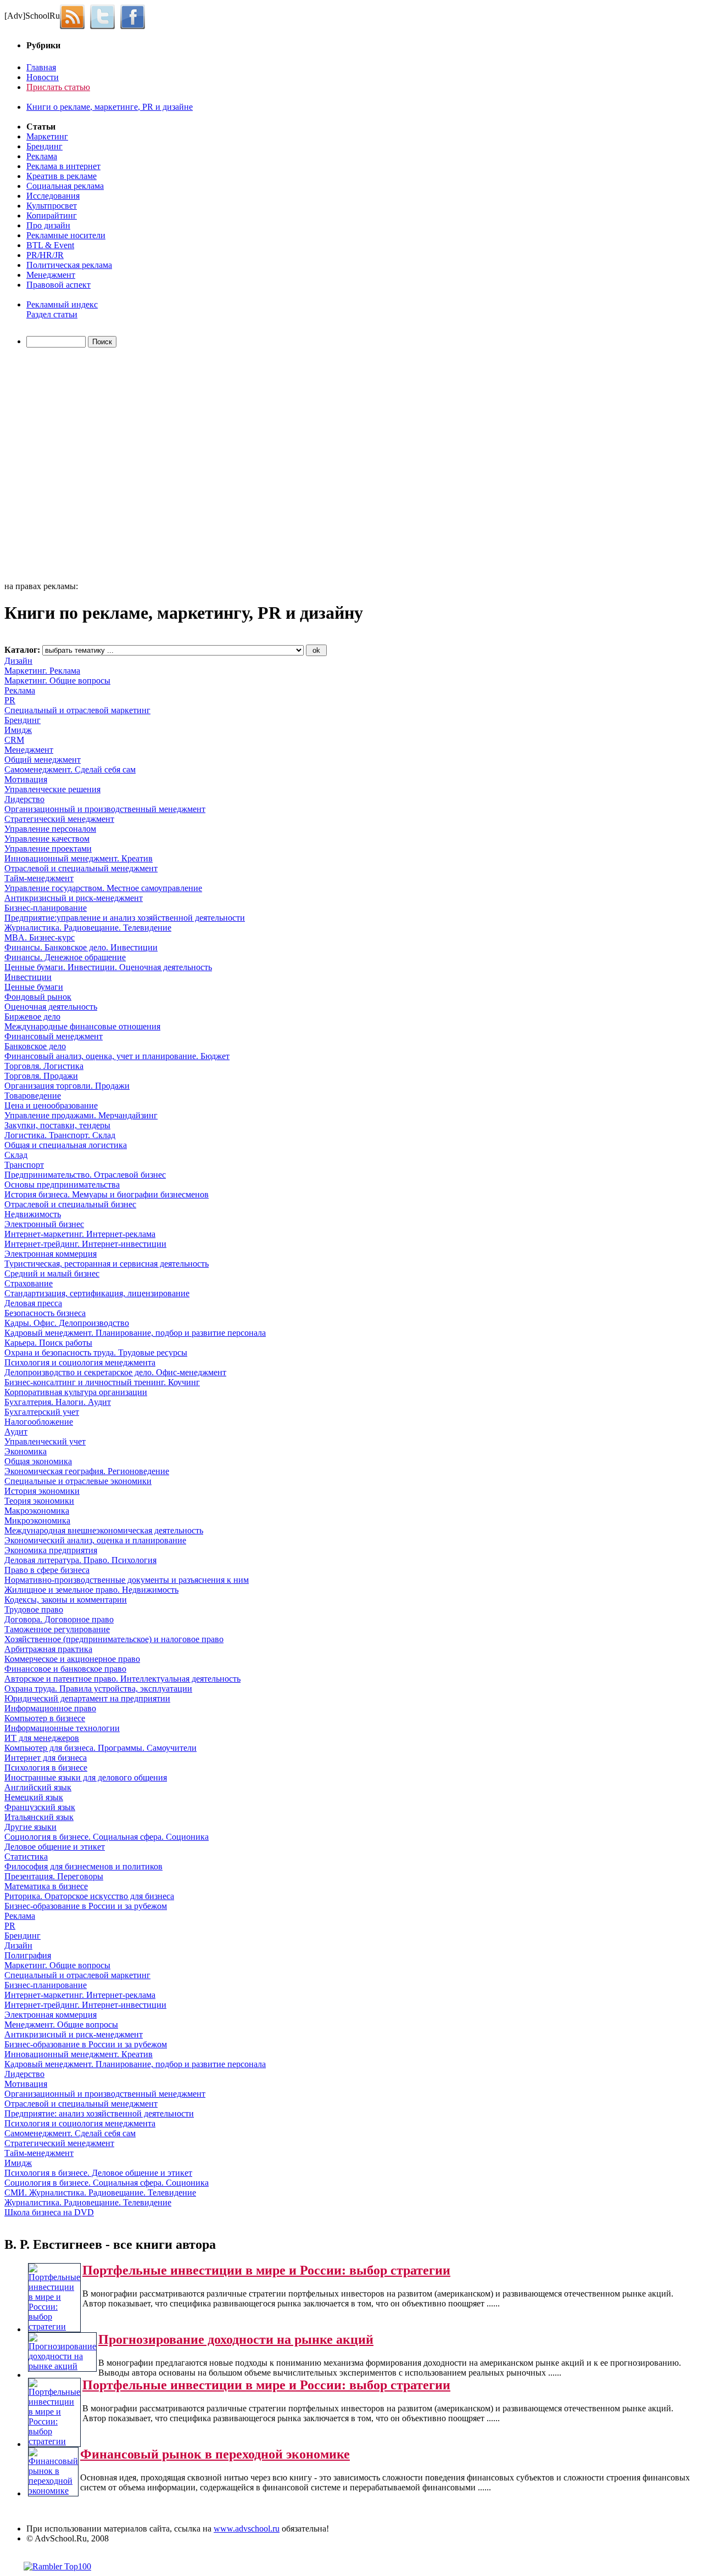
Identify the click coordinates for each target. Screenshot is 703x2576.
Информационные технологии (62, 1728)
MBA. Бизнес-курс (40, 937)
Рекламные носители (66, 235)
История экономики (42, 1491)
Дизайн (18, 661)
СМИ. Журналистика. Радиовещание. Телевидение (100, 2193)
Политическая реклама (69, 265)
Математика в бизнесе (46, 1886)
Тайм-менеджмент (39, 878)
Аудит (16, 1432)
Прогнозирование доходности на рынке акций (236, 2339)
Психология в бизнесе (46, 1768)
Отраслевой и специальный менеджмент (81, 868)
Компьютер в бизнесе (45, 1718)
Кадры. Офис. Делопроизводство (67, 1323)
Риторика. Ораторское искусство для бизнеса (89, 1896)
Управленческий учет (45, 1441)
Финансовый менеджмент (54, 1036)
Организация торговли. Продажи (67, 1086)
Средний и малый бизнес (52, 1273)
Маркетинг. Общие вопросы (57, 681)
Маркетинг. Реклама (42, 671)
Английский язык (38, 1787)
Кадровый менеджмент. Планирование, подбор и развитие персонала (135, 1333)
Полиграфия (28, 1955)
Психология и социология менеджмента (80, 1362)
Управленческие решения (52, 789)
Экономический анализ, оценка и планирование (95, 1540)
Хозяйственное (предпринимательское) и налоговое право (114, 1639)
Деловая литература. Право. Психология (80, 1560)
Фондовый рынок (38, 997)
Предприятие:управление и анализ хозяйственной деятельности (125, 918)
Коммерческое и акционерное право (72, 1659)
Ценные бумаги (34, 987)
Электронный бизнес (44, 1224)
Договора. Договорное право (59, 1619)
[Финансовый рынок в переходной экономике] (53, 2491)
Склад (16, 1155)
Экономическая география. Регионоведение (87, 1471)
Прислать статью (58, 87)
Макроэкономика (37, 1511)
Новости (43, 77)
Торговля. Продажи (41, 1076)
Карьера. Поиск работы (48, 1343)
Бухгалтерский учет (42, 1412)
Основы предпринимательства (62, 1185)
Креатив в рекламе (62, 176)
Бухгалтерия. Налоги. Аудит (58, 1402)
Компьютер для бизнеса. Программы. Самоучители (101, 1748)
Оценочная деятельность (51, 1007)
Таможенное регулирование (57, 1629)
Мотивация (26, 779)
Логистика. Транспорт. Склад (60, 1135)
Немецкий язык (34, 1797)
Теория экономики (39, 1501)
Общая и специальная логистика (66, 1145)
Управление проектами (48, 849)
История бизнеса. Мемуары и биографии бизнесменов (107, 1194)
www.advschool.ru (247, 2529)
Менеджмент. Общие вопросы (61, 2025)
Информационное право (50, 1708)
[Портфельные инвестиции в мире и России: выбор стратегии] (54, 2326)
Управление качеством (47, 839)
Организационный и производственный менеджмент (105, 809)
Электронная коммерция (51, 1254)
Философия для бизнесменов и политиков (83, 1866)
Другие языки (30, 1827)
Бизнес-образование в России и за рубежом (86, 1906)
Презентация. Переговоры (54, 1876)
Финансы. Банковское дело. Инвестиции (81, 947)
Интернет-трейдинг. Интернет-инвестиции (85, 1244)
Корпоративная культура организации (76, 1392)
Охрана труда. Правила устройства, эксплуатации (98, 1689)
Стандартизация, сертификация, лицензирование (97, 1293)
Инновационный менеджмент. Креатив (79, 858)
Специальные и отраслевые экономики (78, 1481)
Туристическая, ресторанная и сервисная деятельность (107, 1264)
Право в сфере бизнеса (47, 1570)
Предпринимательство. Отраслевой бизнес (85, 1175)
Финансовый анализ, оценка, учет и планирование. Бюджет (117, 1056)
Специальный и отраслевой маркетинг (77, 710)
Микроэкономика (37, 1521)
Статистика (26, 1857)
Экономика (26, 1451)
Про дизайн (48, 225)
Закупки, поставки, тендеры (57, 1125)
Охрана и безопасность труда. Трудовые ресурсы (96, 1353)
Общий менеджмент (43, 760)
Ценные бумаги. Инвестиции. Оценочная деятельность (108, 967)
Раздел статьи (52, 314)
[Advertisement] (68, 466)
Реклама (42, 156)
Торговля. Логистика (44, 1066)
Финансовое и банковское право (65, 1669)
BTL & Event (50, 245)
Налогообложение (39, 1422)
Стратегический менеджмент (59, 819)
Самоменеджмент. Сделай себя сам (70, 769)
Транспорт (24, 1165)
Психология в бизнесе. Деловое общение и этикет (98, 2173)
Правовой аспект (58, 285)
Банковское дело (35, 1046)
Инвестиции (28, 977)
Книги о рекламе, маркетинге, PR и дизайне (110, 107)
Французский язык (40, 1807)
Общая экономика (38, 1461)
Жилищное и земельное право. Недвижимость (91, 1590)
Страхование (29, 1283)
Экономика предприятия (51, 1550)
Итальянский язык (39, 1817)
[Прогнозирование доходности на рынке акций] (62, 2366)
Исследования (53, 196)
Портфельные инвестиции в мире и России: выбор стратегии (266, 2270)
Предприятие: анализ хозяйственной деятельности (99, 2113)
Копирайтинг (52, 215)
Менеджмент (51, 275)
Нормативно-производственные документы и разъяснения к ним (127, 1580)
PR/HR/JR (45, 255)
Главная (41, 67)
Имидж (18, 730)
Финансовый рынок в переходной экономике (215, 2454)
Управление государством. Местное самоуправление (103, 888)
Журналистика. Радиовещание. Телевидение (88, 928)
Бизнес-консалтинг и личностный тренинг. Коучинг (102, 1382)
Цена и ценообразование (51, 1105)
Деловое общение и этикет (55, 1847)
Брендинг (44, 146)
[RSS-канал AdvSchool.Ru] (75, 16)
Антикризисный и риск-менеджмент (74, 898)
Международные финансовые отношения (82, 1026)
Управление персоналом (50, 829)
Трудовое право (34, 1609)
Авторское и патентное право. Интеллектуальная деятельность (122, 1679)
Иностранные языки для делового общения (86, 1777)
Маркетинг (47, 136)
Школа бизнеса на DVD (49, 2212)
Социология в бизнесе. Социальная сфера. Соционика (107, 1837)
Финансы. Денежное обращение (65, 957)
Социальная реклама (65, 186)
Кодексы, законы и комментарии (66, 1600)
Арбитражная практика (48, 1649)
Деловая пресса (33, 1303)
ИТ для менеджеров (42, 1738)
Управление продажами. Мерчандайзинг (81, 1115)
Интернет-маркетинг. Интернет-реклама (80, 1234)
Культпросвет (52, 206)
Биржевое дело (32, 1017)
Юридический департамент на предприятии (87, 1698)
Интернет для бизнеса (46, 1758)
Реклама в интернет (63, 166)
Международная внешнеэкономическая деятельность (104, 1530)
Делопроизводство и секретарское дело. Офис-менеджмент (115, 1372)
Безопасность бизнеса (45, 1313)
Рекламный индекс (62, 304)
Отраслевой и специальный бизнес (70, 1204)
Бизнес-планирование (46, 908)
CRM (14, 740)
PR (10, 700)
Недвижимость (33, 1214)
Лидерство (24, 799)
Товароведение (33, 1096)
